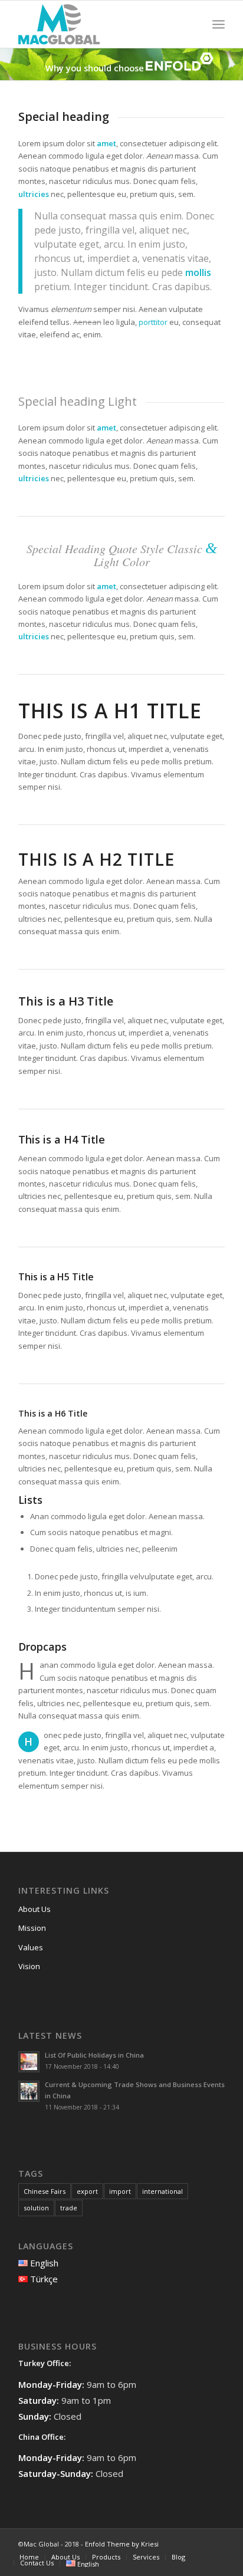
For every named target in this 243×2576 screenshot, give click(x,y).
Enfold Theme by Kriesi (122, 2544)
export (87, 2191)
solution (36, 2208)
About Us (35, 1909)
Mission (32, 1928)
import (120, 2191)
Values (31, 1947)
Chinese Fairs (45, 2191)
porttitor (153, 322)
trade (69, 2208)
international (162, 2191)
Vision (29, 1966)
